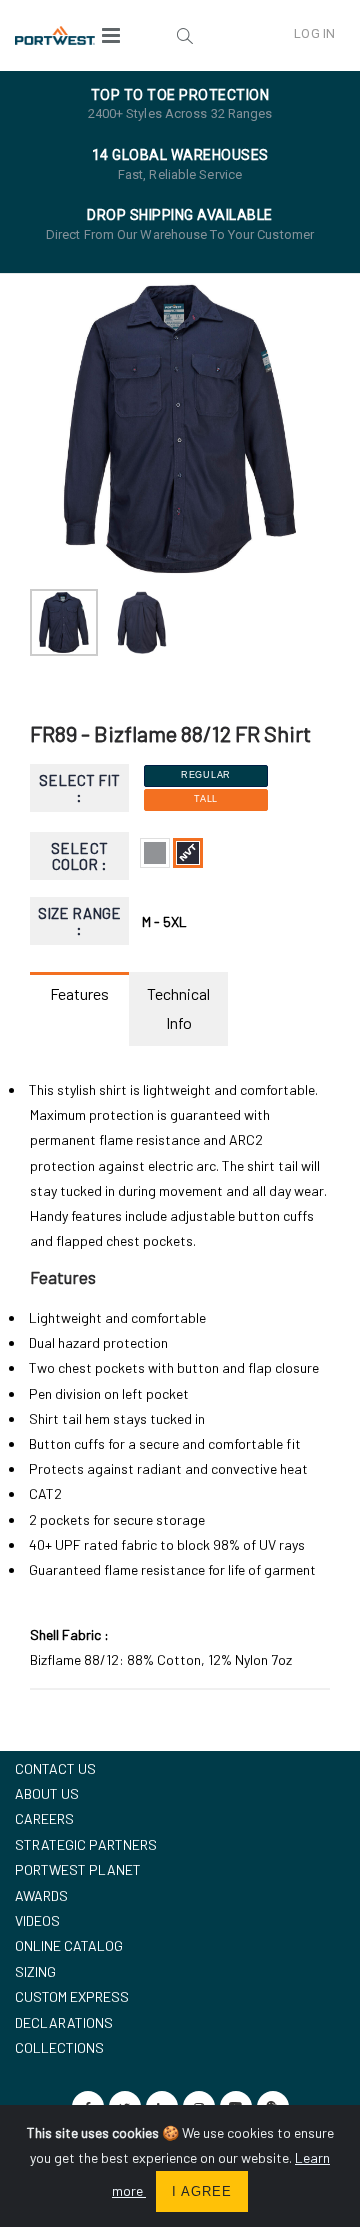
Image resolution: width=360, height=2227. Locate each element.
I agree (202, 2191)
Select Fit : (80, 788)
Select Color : (79, 856)
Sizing (35, 1971)
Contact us (55, 1768)
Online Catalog (69, 1945)
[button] (185, 35)
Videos (37, 1920)
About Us (47, 1793)
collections (59, 2047)
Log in (314, 33)
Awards (41, 1895)
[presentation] (55, 429)
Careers (44, 1818)
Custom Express (72, 1996)
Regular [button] (206, 775)
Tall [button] (206, 799)
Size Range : (80, 921)
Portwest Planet (78, 1869)
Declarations (64, 2022)
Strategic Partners (86, 1844)
